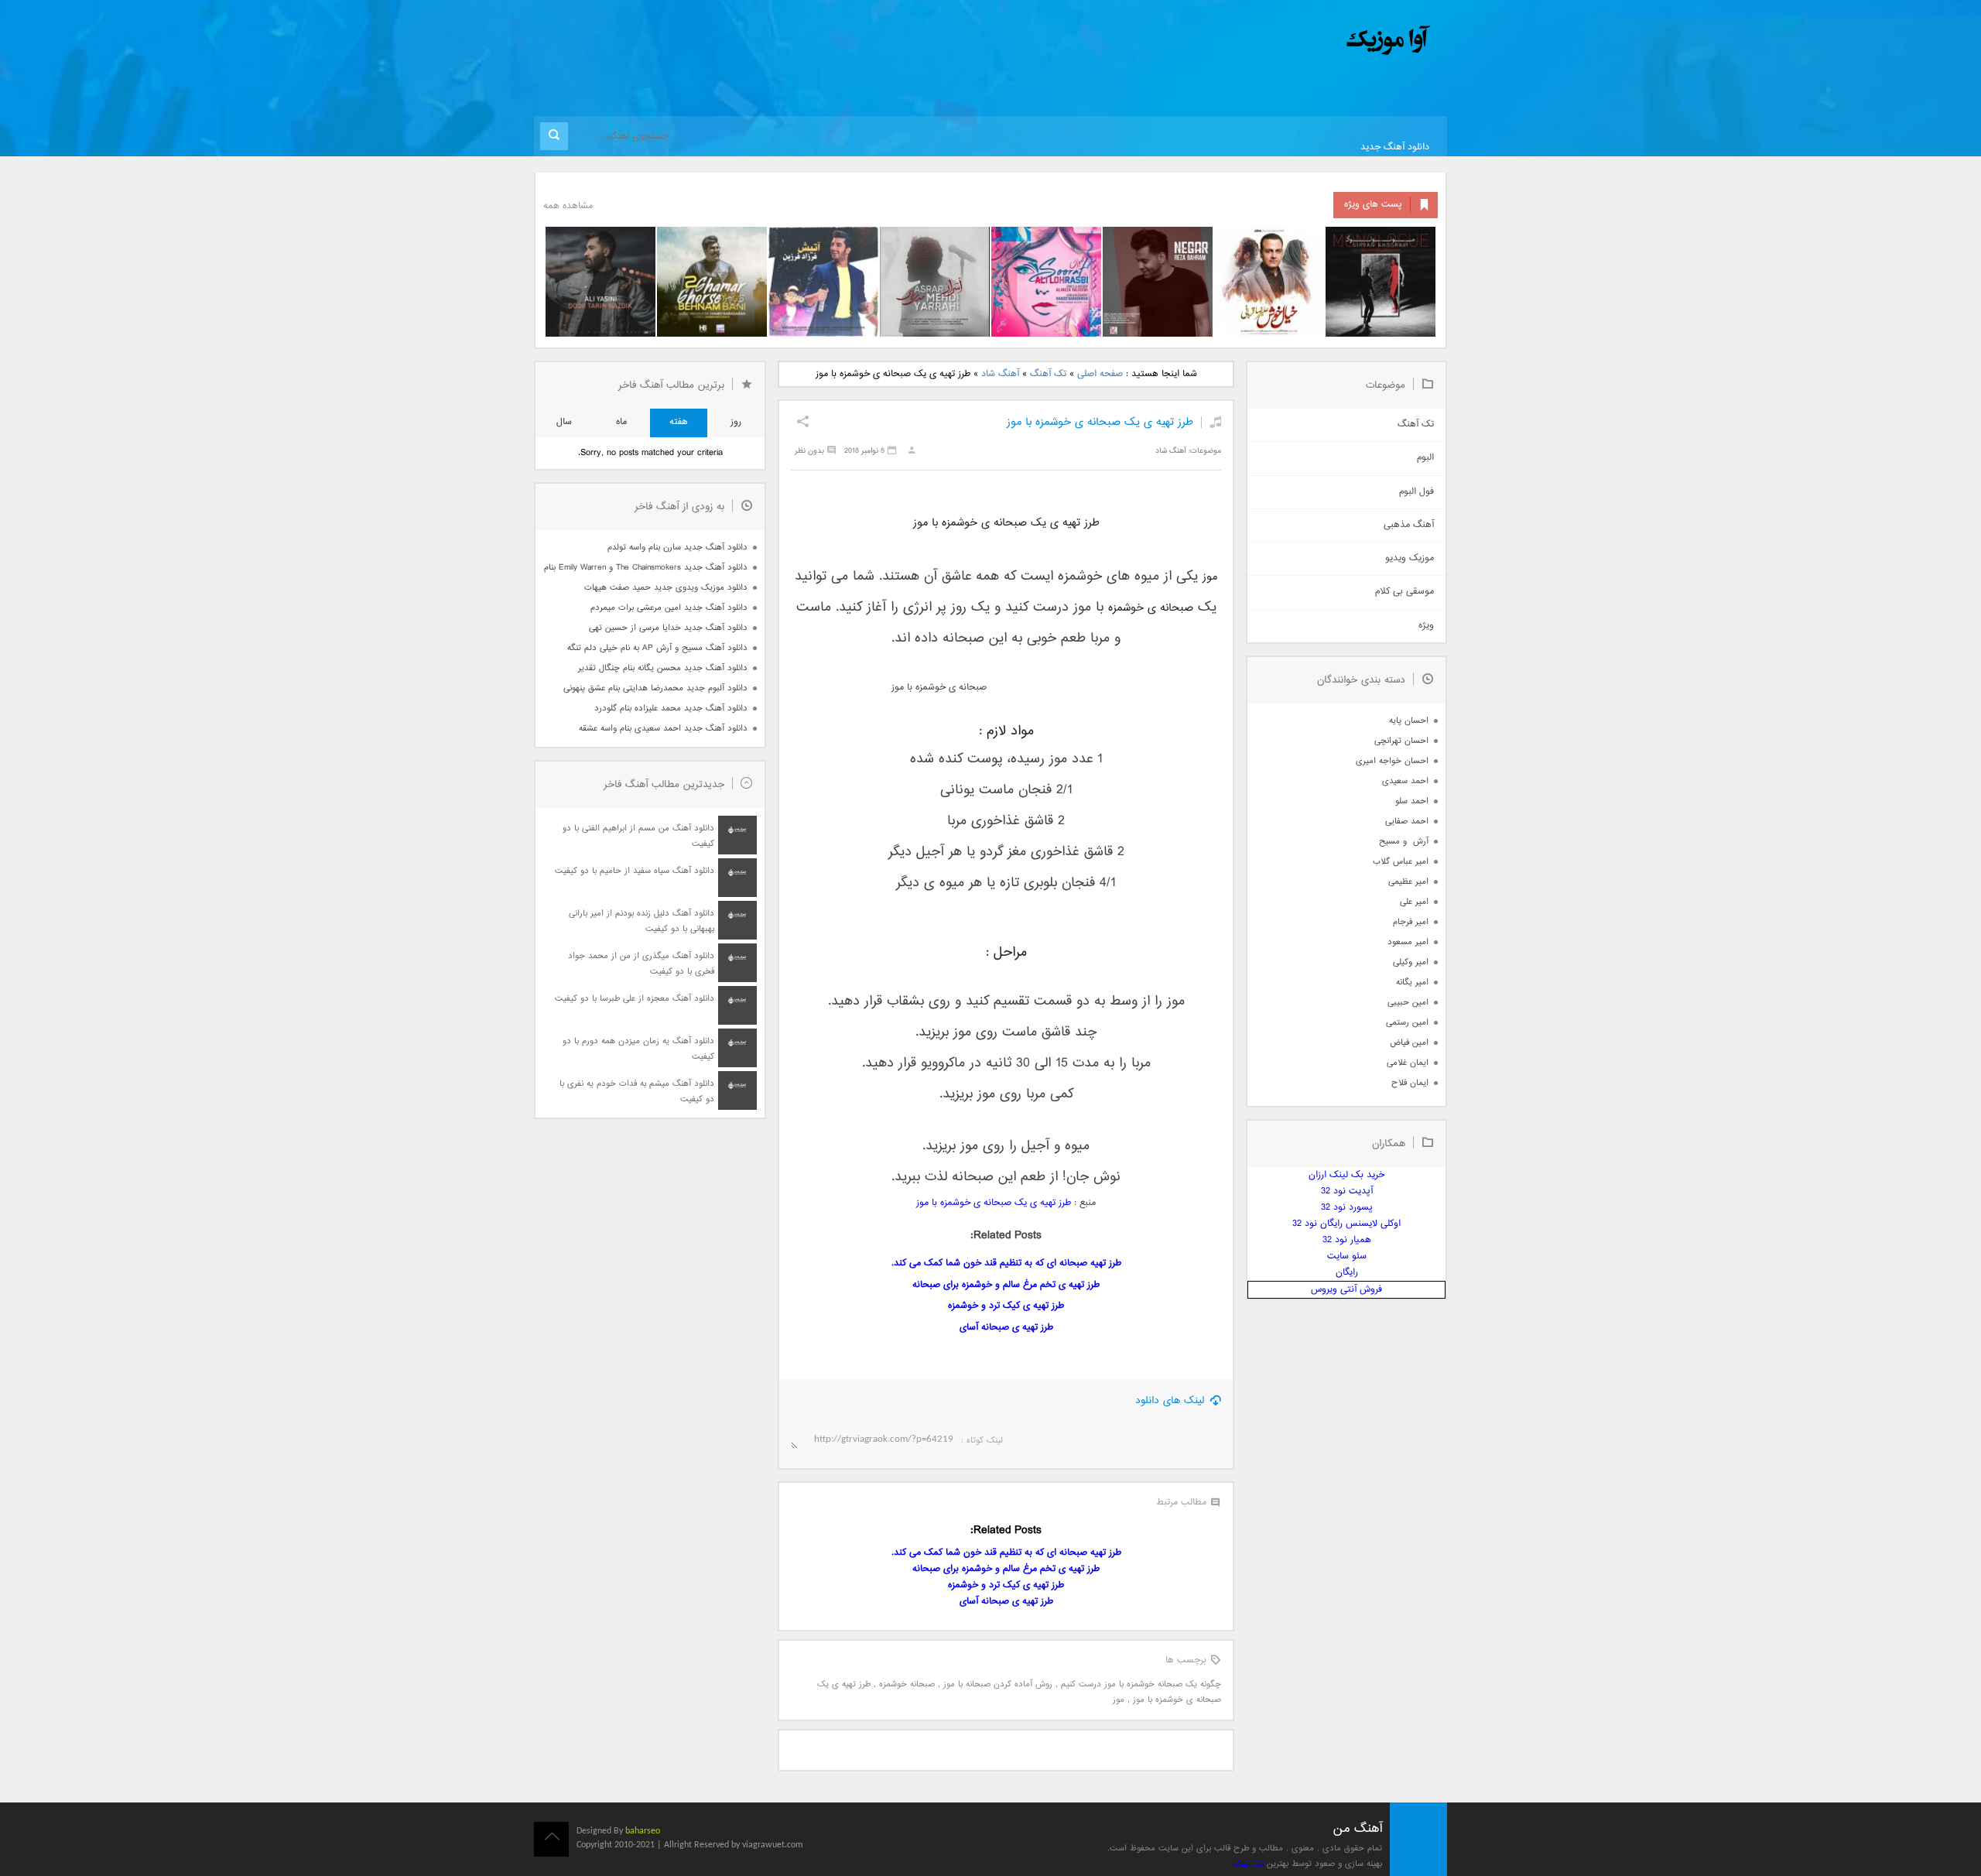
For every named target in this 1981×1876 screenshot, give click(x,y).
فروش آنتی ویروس (1346, 1290)
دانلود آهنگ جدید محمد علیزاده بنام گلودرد (671, 709)
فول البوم (1416, 492)
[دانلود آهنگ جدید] (1260, 41)
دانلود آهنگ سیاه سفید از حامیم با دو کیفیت (635, 871)
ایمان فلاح (1410, 1083)
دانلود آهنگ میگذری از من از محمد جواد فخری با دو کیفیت (641, 964)
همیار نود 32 (1347, 1240)
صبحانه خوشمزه (907, 1684)
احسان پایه (1409, 721)
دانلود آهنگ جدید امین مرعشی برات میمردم (669, 608)
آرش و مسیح (1404, 842)
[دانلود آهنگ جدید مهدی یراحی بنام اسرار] (935, 282)
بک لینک (1249, 1864)
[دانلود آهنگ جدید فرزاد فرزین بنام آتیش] (823, 282)
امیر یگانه (1412, 983)
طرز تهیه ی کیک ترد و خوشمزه (1006, 1306)
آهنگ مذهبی (1409, 525)
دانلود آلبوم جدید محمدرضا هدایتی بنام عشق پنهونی (655, 688)
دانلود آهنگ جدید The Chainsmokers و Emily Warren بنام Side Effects (645, 568)
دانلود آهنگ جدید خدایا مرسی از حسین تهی (668, 628)
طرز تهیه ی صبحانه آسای (1006, 1328)
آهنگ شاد (1000, 374)
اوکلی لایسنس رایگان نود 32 (1346, 1224)
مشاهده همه (568, 206)
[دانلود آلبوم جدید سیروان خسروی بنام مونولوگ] (1381, 282)
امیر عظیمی (1408, 882)
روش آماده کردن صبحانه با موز (998, 1684)
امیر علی (1414, 902)
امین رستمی (1407, 1023)
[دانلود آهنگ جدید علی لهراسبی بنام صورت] (1046, 282)
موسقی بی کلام (1404, 592)
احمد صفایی (1407, 822)
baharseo (643, 1831)
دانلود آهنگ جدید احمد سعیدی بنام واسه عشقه (663, 729)
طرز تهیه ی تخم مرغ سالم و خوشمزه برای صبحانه (1006, 1285)
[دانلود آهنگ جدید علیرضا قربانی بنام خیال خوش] (1269, 282)
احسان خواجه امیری (1392, 761)
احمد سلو (1412, 801)
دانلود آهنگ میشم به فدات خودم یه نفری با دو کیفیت (637, 1092)
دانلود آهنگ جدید (1395, 147)
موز (1119, 1700)
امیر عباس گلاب (1401, 862)
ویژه (1426, 626)
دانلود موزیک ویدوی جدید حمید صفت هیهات (666, 588)
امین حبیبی (1408, 1003)
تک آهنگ (1048, 374)
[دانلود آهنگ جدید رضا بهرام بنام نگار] (1158, 282)
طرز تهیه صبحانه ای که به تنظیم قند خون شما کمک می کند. (1006, 1263)
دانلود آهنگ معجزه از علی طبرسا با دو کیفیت (635, 999)
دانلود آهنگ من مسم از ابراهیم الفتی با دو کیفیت (638, 836)
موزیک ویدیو (1410, 558)
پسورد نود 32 (1347, 1208)
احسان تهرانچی (1401, 741)
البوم (1425, 458)
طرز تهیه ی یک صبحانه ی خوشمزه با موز (1100, 422)
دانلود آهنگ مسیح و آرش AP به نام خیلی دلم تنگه (657, 648)
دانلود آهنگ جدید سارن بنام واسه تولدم (677, 548)
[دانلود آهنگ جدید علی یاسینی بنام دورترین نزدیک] (600, 282)
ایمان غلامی (1408, 1063)
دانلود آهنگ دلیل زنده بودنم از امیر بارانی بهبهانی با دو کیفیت (642, 921)
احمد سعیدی (1405, 781)
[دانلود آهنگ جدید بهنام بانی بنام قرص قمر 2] (712, 282)
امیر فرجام (1411, 922)
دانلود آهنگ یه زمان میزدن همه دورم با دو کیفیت (638, 1049)
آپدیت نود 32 (1347, 1191)
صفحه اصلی (1100, 374)
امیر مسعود (1408, 942)
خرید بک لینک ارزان (1346, 1175)
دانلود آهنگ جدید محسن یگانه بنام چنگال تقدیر (663, 668)
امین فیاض (1409, 1043)
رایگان (1347, 1273)
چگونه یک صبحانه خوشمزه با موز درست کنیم (1141, 1684)
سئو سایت (1347, 1256)
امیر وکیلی (1411, 962)
